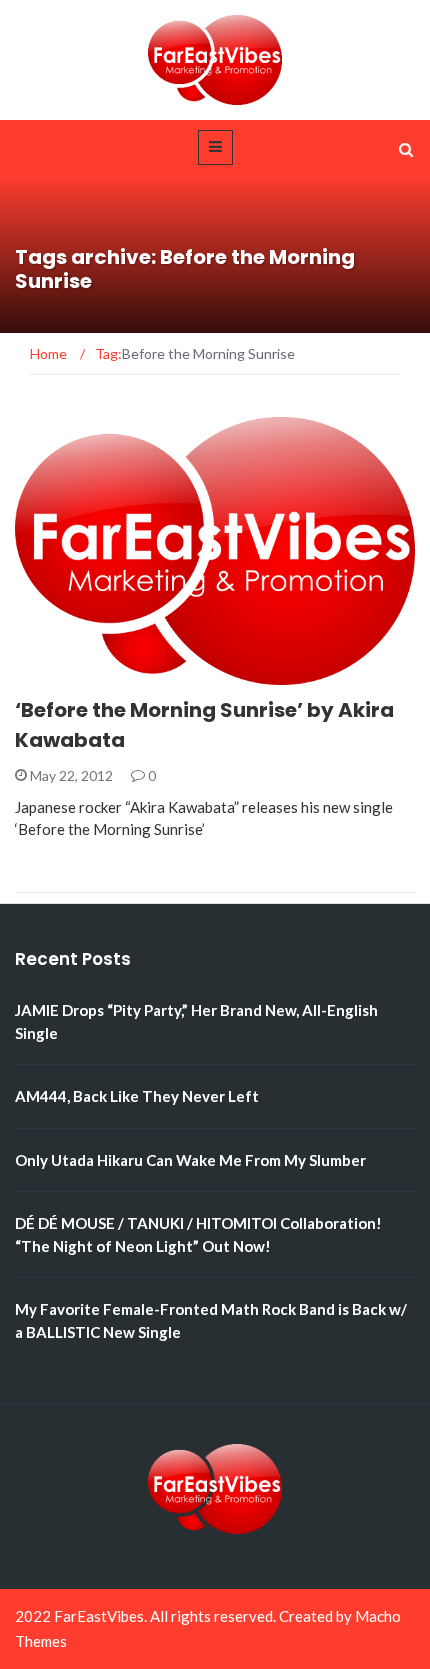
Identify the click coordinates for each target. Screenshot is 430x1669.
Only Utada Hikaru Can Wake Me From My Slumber (190, 1160)
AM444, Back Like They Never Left (137, 1096)
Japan (63, 673)
